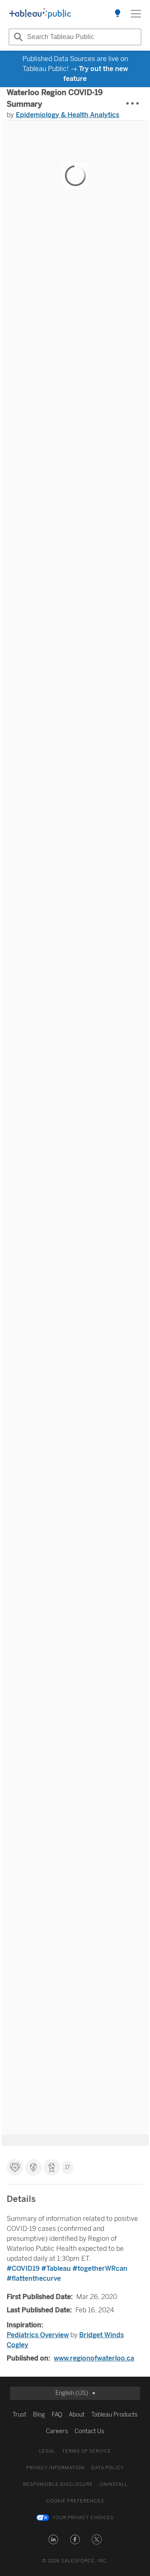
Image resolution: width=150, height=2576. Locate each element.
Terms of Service (87, 2451)
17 (67, 2167)
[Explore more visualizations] (117, 14)
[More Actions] (133, 104)
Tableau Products (114, 2415)
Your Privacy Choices (83, 2518)
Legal (47, 2451)
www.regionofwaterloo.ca (94, 2358)
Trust (19, 2415)
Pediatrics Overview (38, 2335)
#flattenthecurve (34, 2278)
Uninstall (114, 2484)
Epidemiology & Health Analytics (67, 115)
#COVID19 (23, 2268)
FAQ (57, 2415)
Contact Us (89, 2431)
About (77, 2415)
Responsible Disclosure (58, 2484)
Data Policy (108, 2468)
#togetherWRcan (100, 2268)
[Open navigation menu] (136, 14)
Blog (39, 2415)
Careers (57, 2431)
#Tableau (56, 2268)
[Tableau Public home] (40, 14)
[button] (53, 2539)
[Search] (17, 37)
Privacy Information (55, 2468)
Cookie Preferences (75, 2501)
